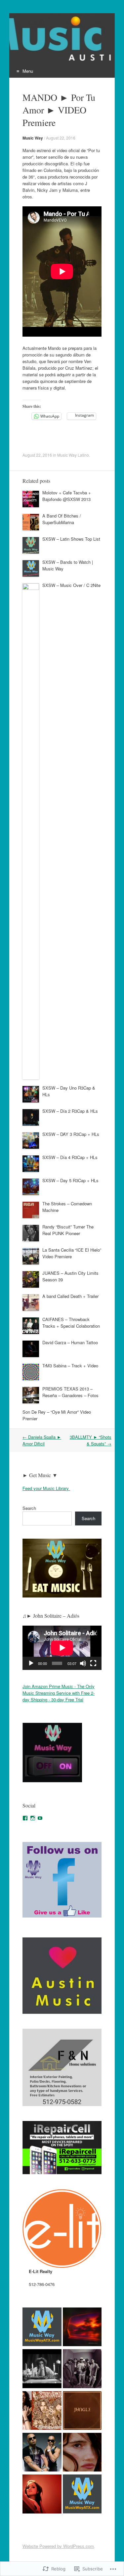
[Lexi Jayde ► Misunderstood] (82, 2453)
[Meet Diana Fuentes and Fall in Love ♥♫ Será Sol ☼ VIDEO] (42, 2495)
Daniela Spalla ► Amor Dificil (42, 1440)
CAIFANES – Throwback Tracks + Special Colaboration (71, 1323)
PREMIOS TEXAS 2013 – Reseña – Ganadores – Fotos (70, 1392)
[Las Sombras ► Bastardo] (42, 2328)
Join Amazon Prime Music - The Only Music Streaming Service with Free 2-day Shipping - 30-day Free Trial (59, 1693)
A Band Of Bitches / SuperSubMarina (62, 519)
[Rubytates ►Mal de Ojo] (82, 2328)
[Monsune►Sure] (82, 2495)
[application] (62, 1648)
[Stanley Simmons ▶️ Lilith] (42, 2411)
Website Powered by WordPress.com (58, 2546)
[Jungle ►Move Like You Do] (82, 2411)
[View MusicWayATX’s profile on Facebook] (25, 1818)
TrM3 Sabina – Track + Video (70, 1366)
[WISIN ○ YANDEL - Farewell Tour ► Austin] (42, 2453)
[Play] (31, 1663)
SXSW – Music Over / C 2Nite (71, 585)
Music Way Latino (73, 455)
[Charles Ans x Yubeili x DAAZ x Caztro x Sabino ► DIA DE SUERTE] (82, 2369)
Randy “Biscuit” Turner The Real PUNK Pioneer (68, 1230)
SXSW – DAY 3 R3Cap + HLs (71, 1134)
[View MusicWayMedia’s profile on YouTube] (40, 1818)
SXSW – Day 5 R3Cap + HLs (70, 1180)
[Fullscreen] (93, 1663)
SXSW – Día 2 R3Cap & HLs (70, 1111)
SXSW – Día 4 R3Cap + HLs (70, 1157)
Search (29, 1508)
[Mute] (83, 1663)
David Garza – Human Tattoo (70, 1342)
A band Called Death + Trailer (70, 1296)
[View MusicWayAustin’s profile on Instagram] (33, 1818)
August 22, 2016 (61, 138)
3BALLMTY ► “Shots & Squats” (91, 1440)
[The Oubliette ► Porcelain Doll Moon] (42, 2369)
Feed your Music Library (46, 1488)
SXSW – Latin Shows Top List (71, 539)
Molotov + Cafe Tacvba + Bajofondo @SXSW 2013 (67, 496)
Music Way (33, 138)
